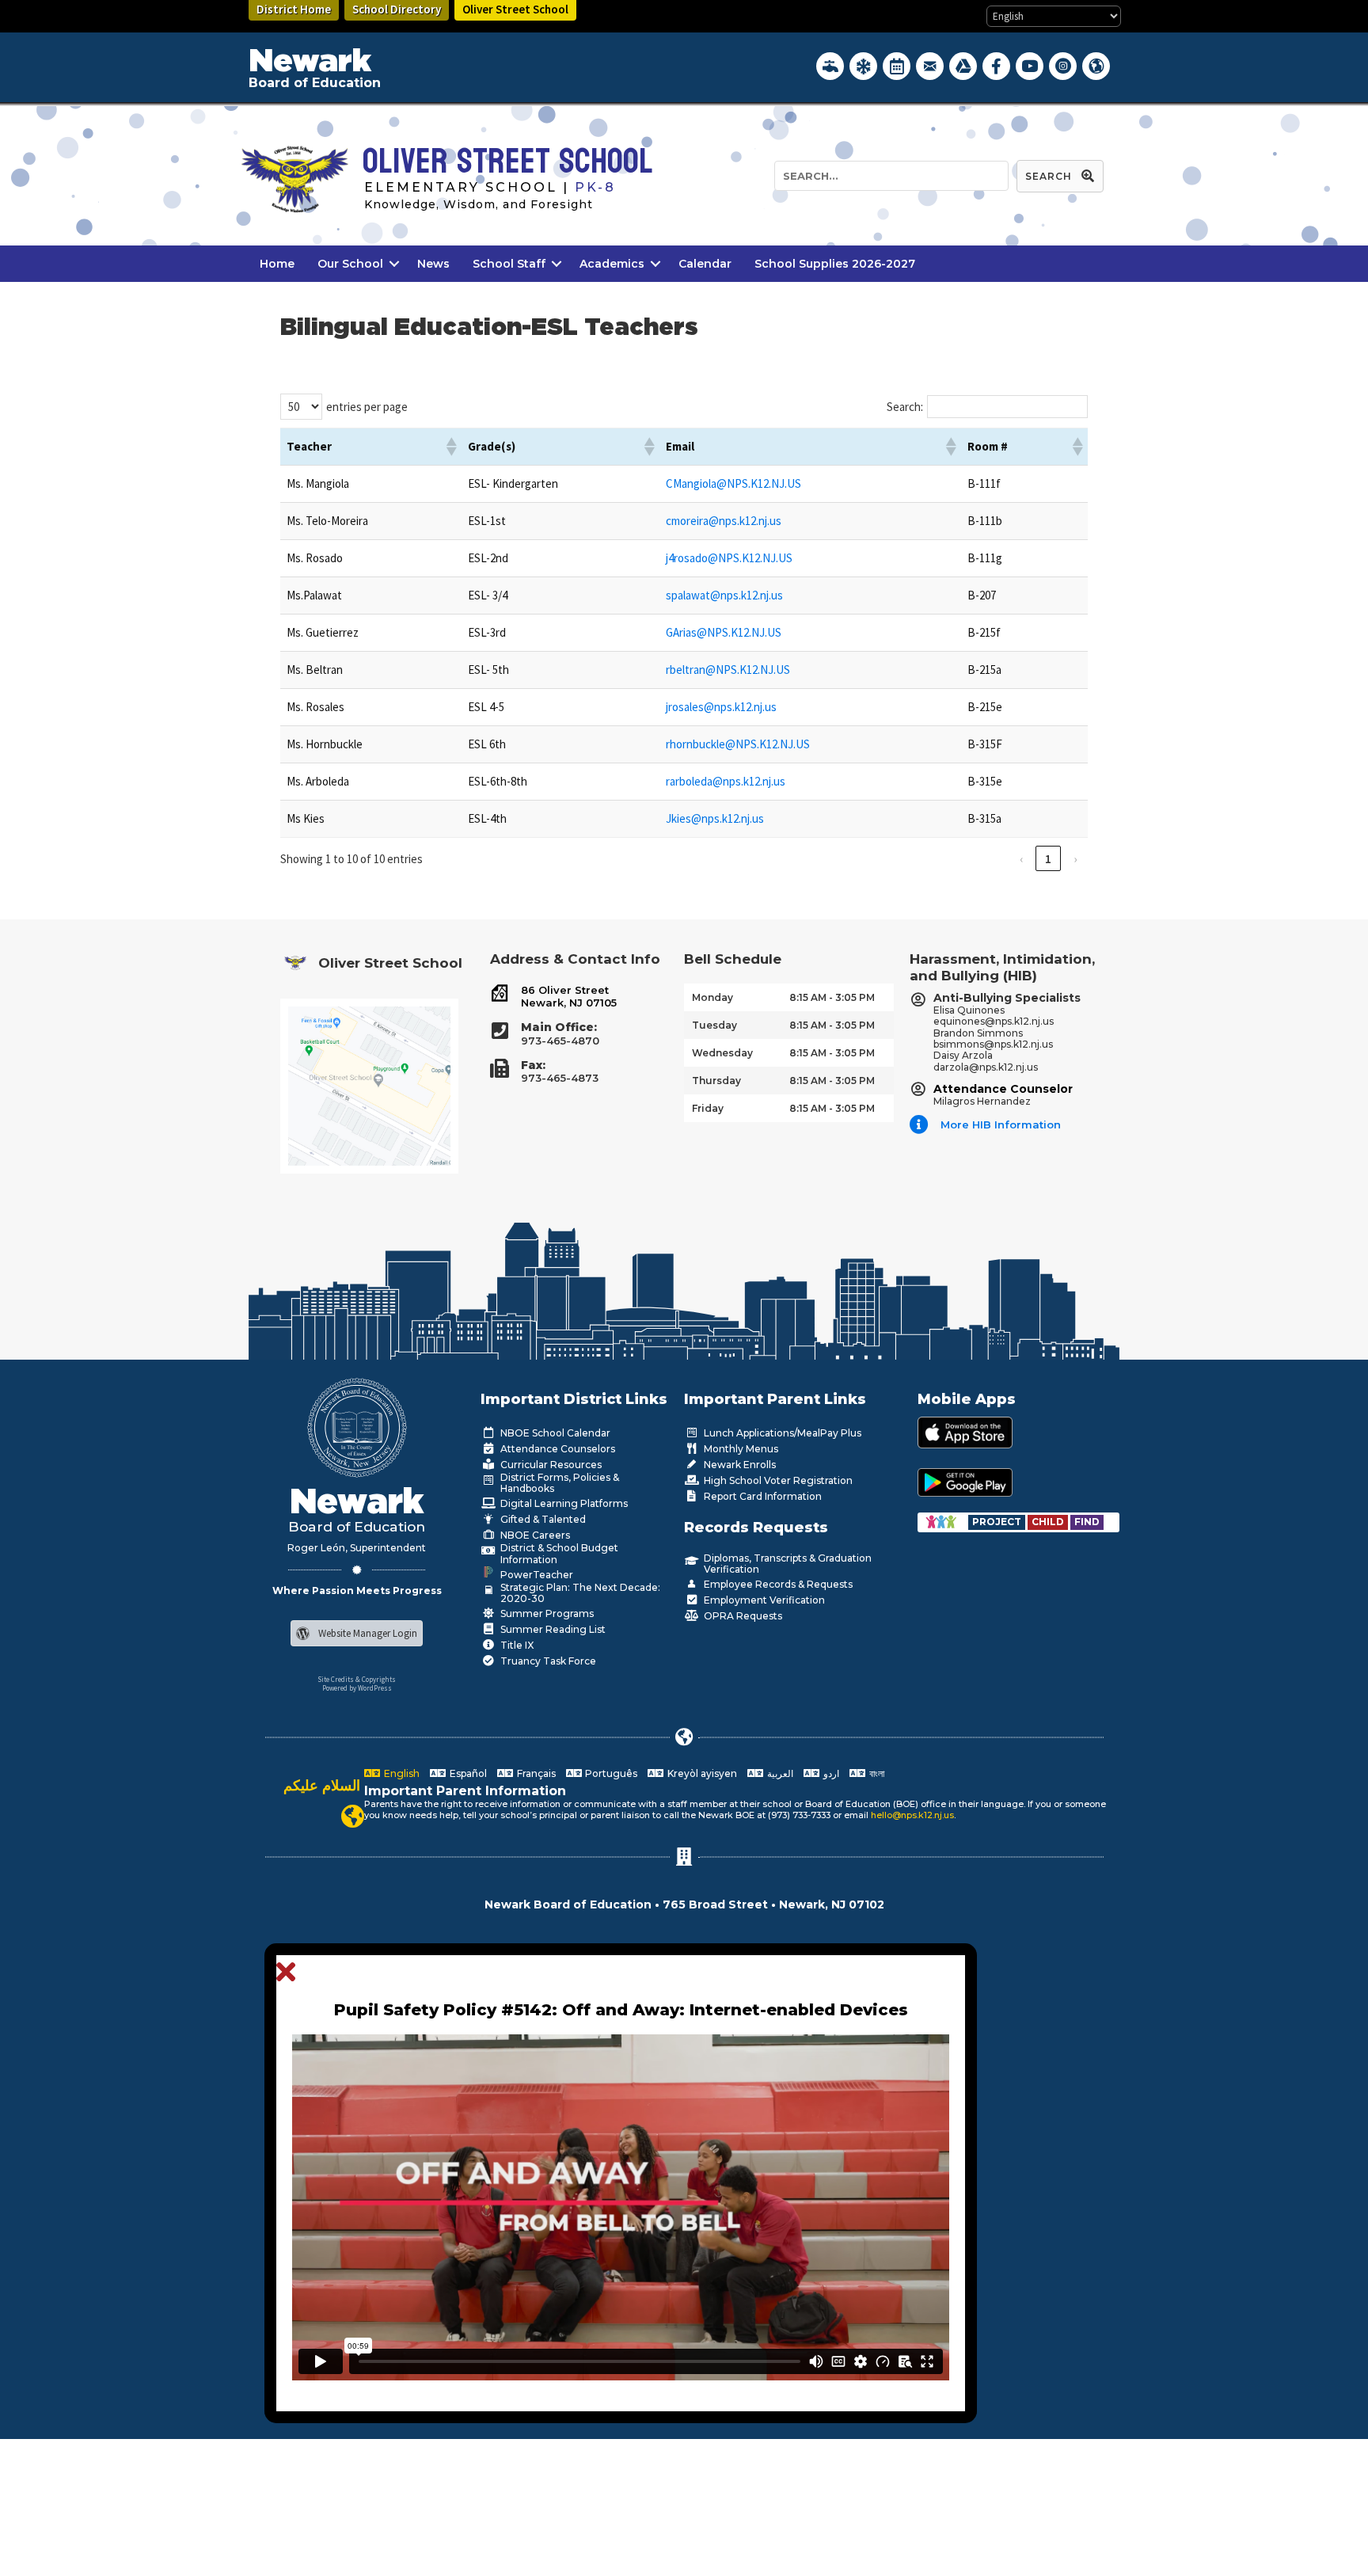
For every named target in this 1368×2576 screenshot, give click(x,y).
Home (277, 264)
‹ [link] (1021, 859)
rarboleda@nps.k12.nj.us (726, 781)
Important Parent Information (465, 1791)
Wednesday (722, 1053)
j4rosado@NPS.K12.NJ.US (729, 558)
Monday (712, 997)
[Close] (290, 1973)
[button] (450, 447)
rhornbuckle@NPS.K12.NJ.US (738, 744)
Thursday (716, 1081)
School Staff (509, 264)
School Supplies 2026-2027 (835, 264)
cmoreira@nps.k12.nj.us (724, 521)
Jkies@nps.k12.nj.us (715, 818)
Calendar (705, 264)
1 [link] (1048, 859)
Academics (612, 264)
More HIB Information (1001, 1124)
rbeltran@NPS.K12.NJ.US (728, 670)
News (433, 264)
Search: (905, 407)
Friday (708, 1108)
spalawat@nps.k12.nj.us (724, 595)
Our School (350, 264)
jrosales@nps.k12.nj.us (721, 707)
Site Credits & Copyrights (357, 1679)
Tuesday (714, 1025)
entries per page (367, 407)
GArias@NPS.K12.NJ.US (724, 632)
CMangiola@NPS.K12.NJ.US (733, 483)
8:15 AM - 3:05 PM (832, 997)
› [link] (1075, 859)
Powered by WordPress (357, 1688)
